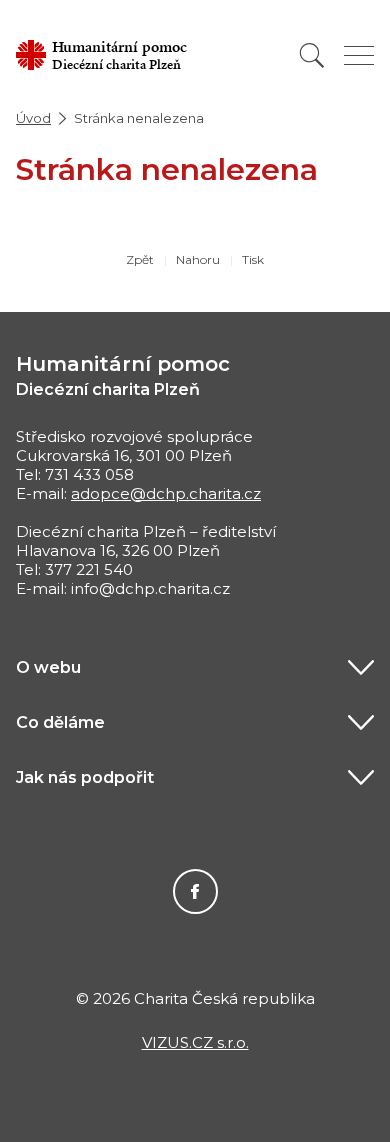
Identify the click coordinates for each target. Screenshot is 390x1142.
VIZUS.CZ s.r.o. (195, 1042)
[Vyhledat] (312, 55)
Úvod (33, 118)
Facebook (195, 891)
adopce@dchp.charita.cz (166, 493)
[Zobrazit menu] (359, 55)
